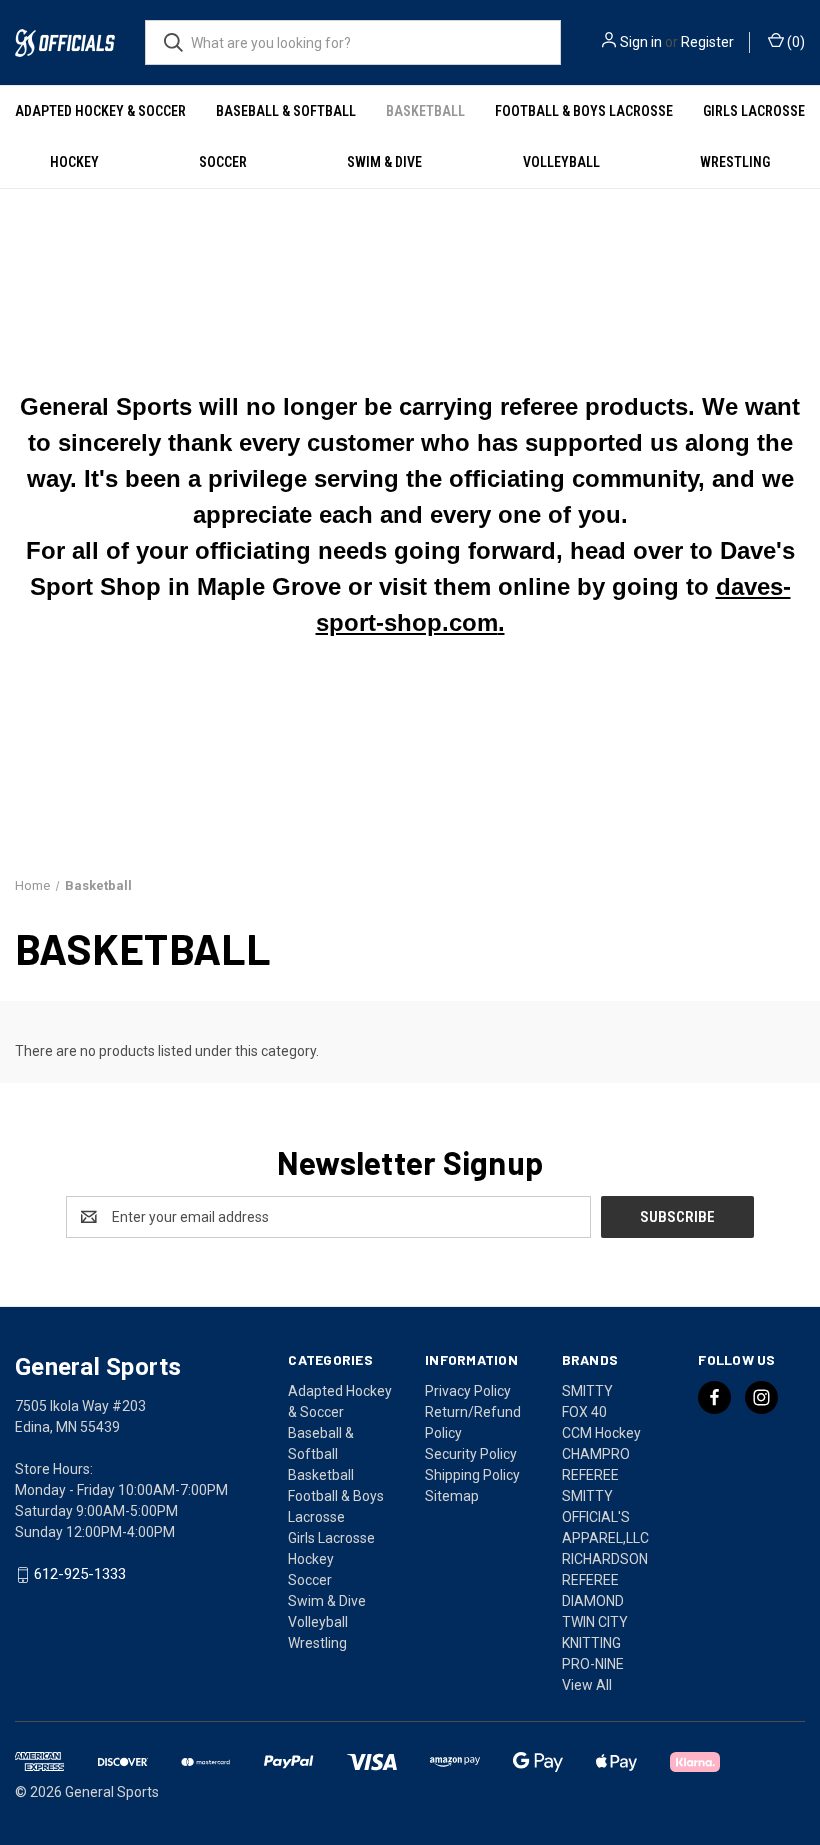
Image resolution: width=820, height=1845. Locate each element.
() (794, 42)
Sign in (641, 42)
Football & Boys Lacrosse (584, 111)
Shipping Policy (472, 1475)
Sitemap (452, 1496)
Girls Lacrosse (754, 111)
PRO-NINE (593, 1664)
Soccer (223, 162)
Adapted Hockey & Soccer (100, 111)
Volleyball (561, 162)
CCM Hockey (601, 1433)
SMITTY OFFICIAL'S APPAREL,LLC (605, 1517)
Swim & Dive (384, 162)
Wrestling (735, 162)
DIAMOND (593, 1601)
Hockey (74, 162)
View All (587, 1685)
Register (707, 42)
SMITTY (587, 1391)
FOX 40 (584, 1412)
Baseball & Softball (286, 111)
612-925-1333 (80, 1575)
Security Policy (471, 1454)
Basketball (425, 111)
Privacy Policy (468, 1391)
